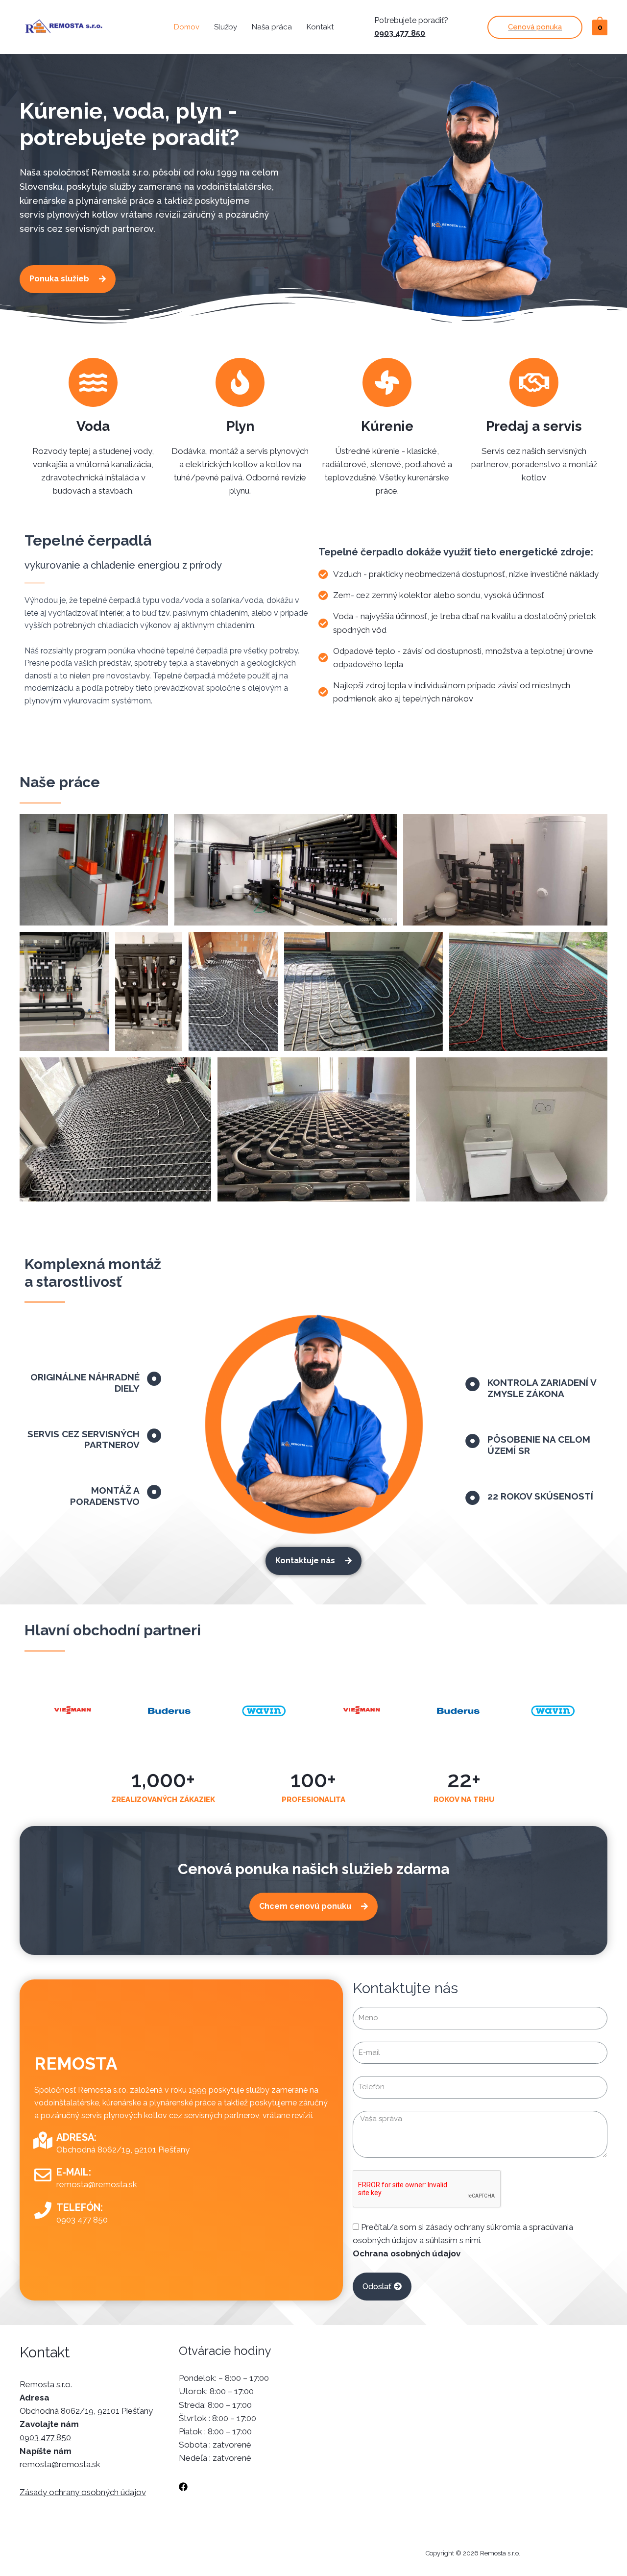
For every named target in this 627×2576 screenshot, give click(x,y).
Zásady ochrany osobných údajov (83, 2492)
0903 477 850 (400, 33)
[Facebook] (183, 2487)
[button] (68, 279)
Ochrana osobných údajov (407, 2253)
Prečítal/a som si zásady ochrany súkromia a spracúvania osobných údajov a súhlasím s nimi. (463, 2240)
